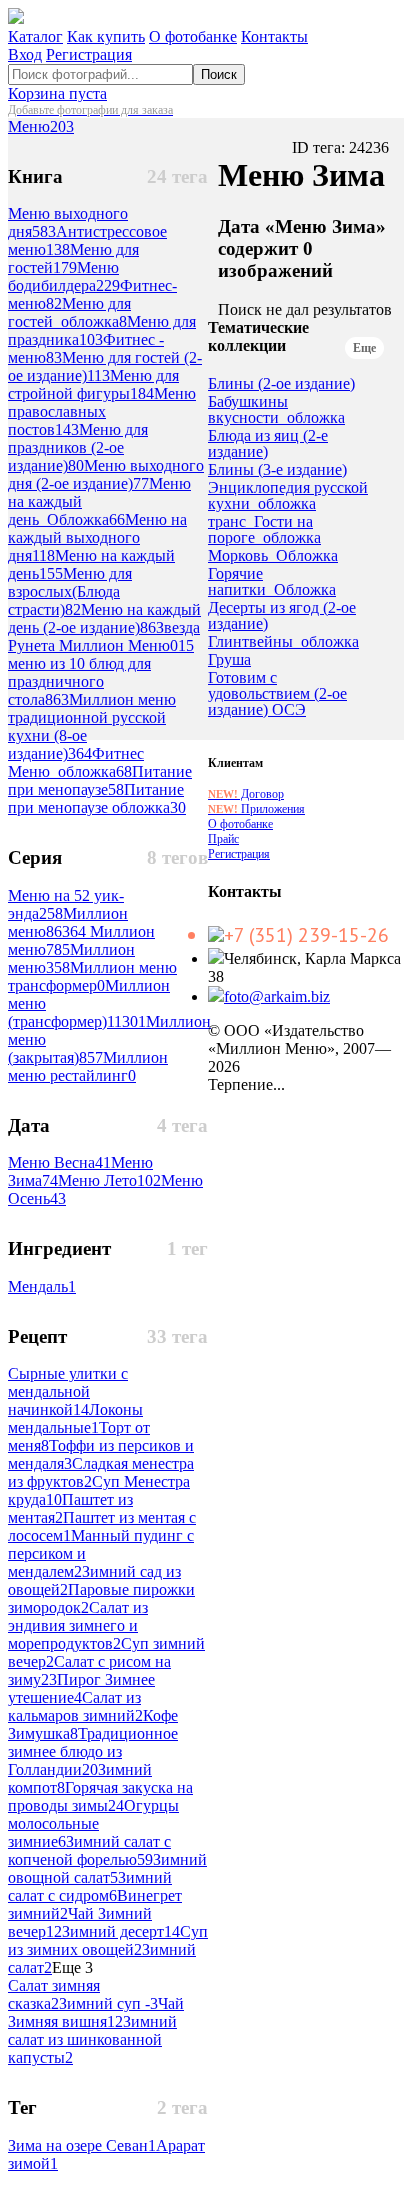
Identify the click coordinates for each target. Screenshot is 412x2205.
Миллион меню (68, 922)
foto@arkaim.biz (277, 996)
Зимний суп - (108, 2003)
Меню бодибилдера (64, 276)
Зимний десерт (121, 1931)
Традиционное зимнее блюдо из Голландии (93, 1751)
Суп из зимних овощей (108, 1940)
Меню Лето (109, 1180)
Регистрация (89, 54)
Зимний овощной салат (107, 1868)
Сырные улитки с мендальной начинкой (68, 1391)
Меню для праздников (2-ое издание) (78, 447)
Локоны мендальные (75, 1418)
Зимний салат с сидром (90, 1886)
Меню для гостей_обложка (69, 312)
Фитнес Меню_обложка (76, 762)
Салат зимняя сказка (54, 1994)
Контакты (274, 36)
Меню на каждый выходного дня (97, 537)
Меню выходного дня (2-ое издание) (106, 474)
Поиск (219, 74)
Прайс (223, 839)
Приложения (256, 809)
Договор (246, 794)
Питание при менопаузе (100, 780)
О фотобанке (193, 36)
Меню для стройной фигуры (93, 384)
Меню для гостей (73, 258)
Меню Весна (59, 1162)
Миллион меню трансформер (92, 976)
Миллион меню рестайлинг (88, 1066)
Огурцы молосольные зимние (93, 1823)
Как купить (106, 36)
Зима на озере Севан (82, 2145)
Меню (41, 126)
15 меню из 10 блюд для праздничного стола (101, 672)
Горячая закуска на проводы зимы (100, 1796)
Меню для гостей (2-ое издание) (105, 366)
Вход (25, 54)
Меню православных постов (102, 411)
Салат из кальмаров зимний (75, 1706)
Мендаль (42, 1286)
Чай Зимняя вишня (96, 2012)
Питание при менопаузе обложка (97, 798)
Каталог (35, 36)
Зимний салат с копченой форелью (89, 1850)
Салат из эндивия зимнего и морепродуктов (78, 1625)
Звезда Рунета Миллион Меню (104, 636)
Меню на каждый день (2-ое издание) (104, 618)
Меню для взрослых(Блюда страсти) (70, 591)
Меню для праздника (102, 330)
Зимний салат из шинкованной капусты (92, 2039)
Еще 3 (72, 1967)
